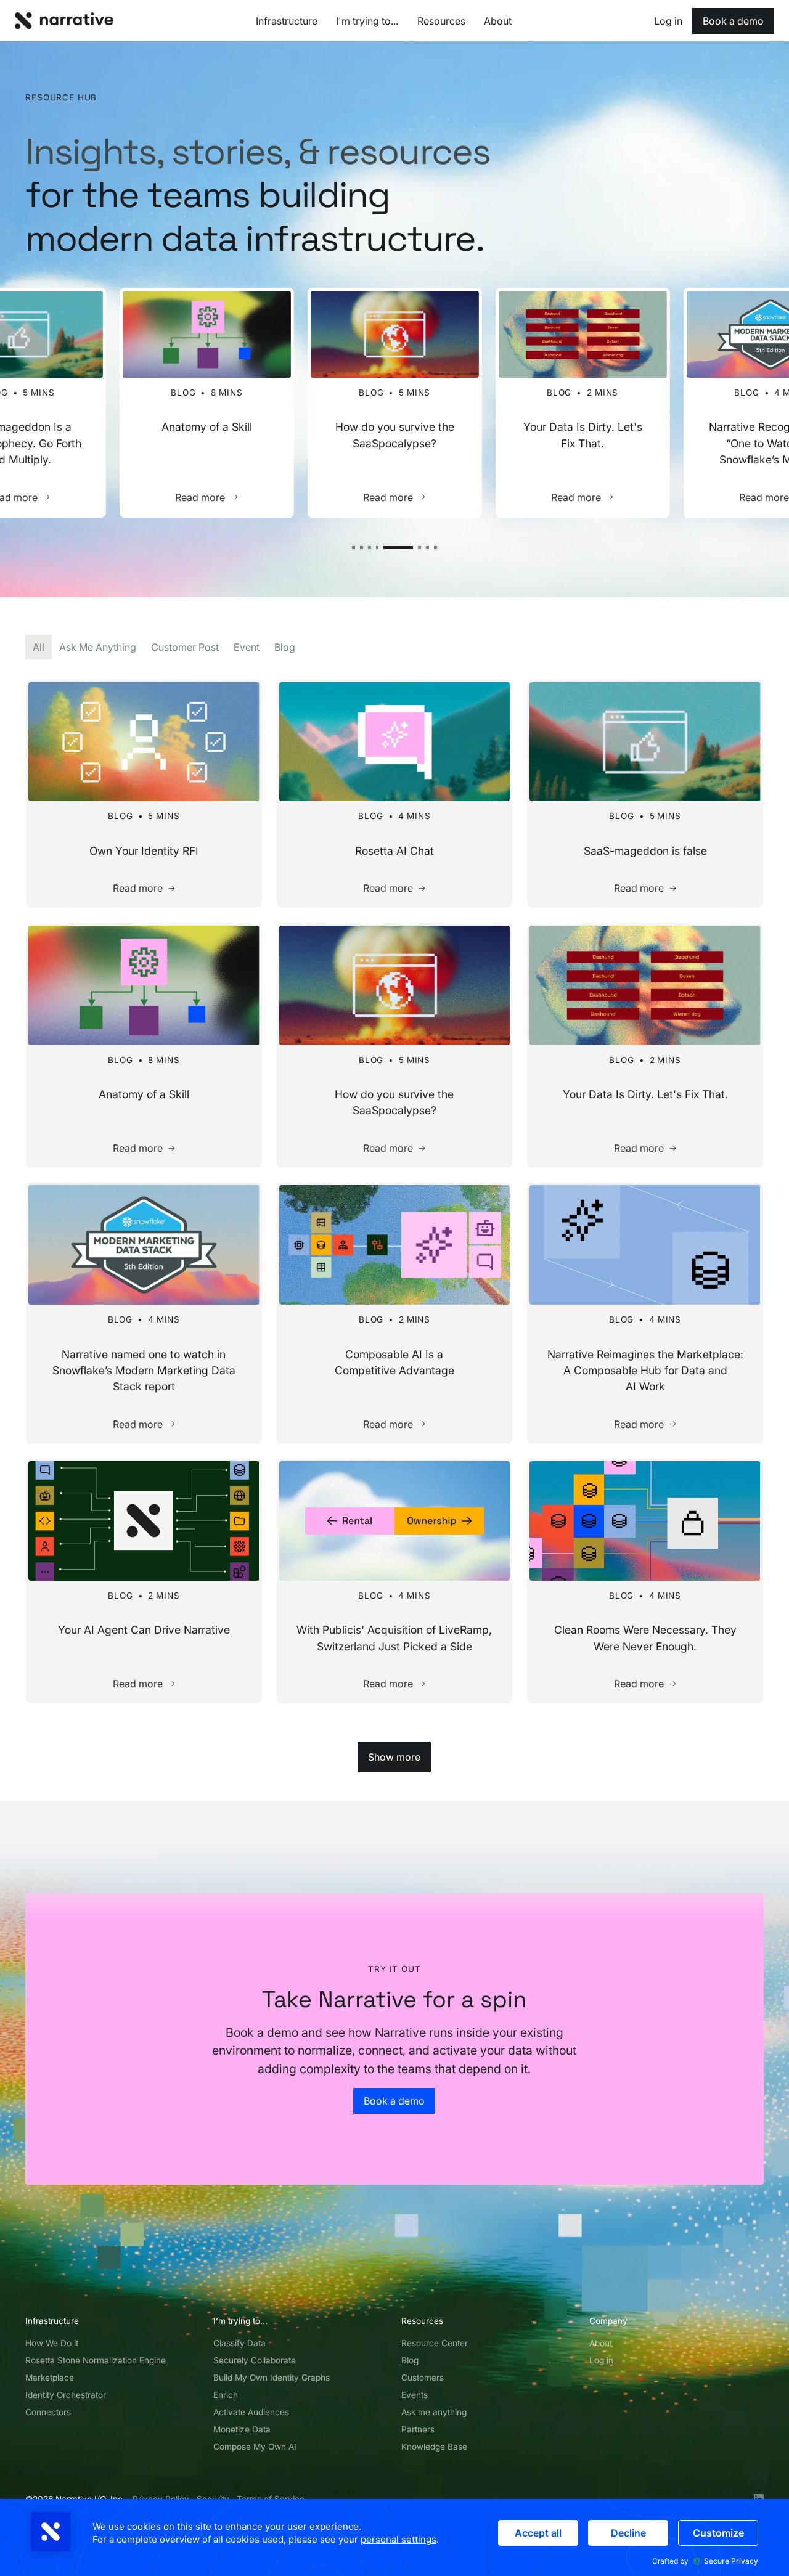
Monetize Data (242, 2429)
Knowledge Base (434, 2447)
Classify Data (239, 2343)
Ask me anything (434, 2412)
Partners (418, 2429)
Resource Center (435, 2343)
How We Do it (52, 2343)
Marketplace (50, 2378)
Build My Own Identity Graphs (272, 2378)
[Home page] (64, 21)
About (601, 2343)
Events (415, 2395)
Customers (423, 2378)
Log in (601, 2360)
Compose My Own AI (255, 2447)
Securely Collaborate (255, 2360)
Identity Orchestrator (66, 2395)
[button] (354, 548)
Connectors (48, 2412)
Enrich (226, 2395)
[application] (394, 2537)
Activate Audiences (251, 2412)
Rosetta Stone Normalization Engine (96, 2360)
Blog (410, 2360)
